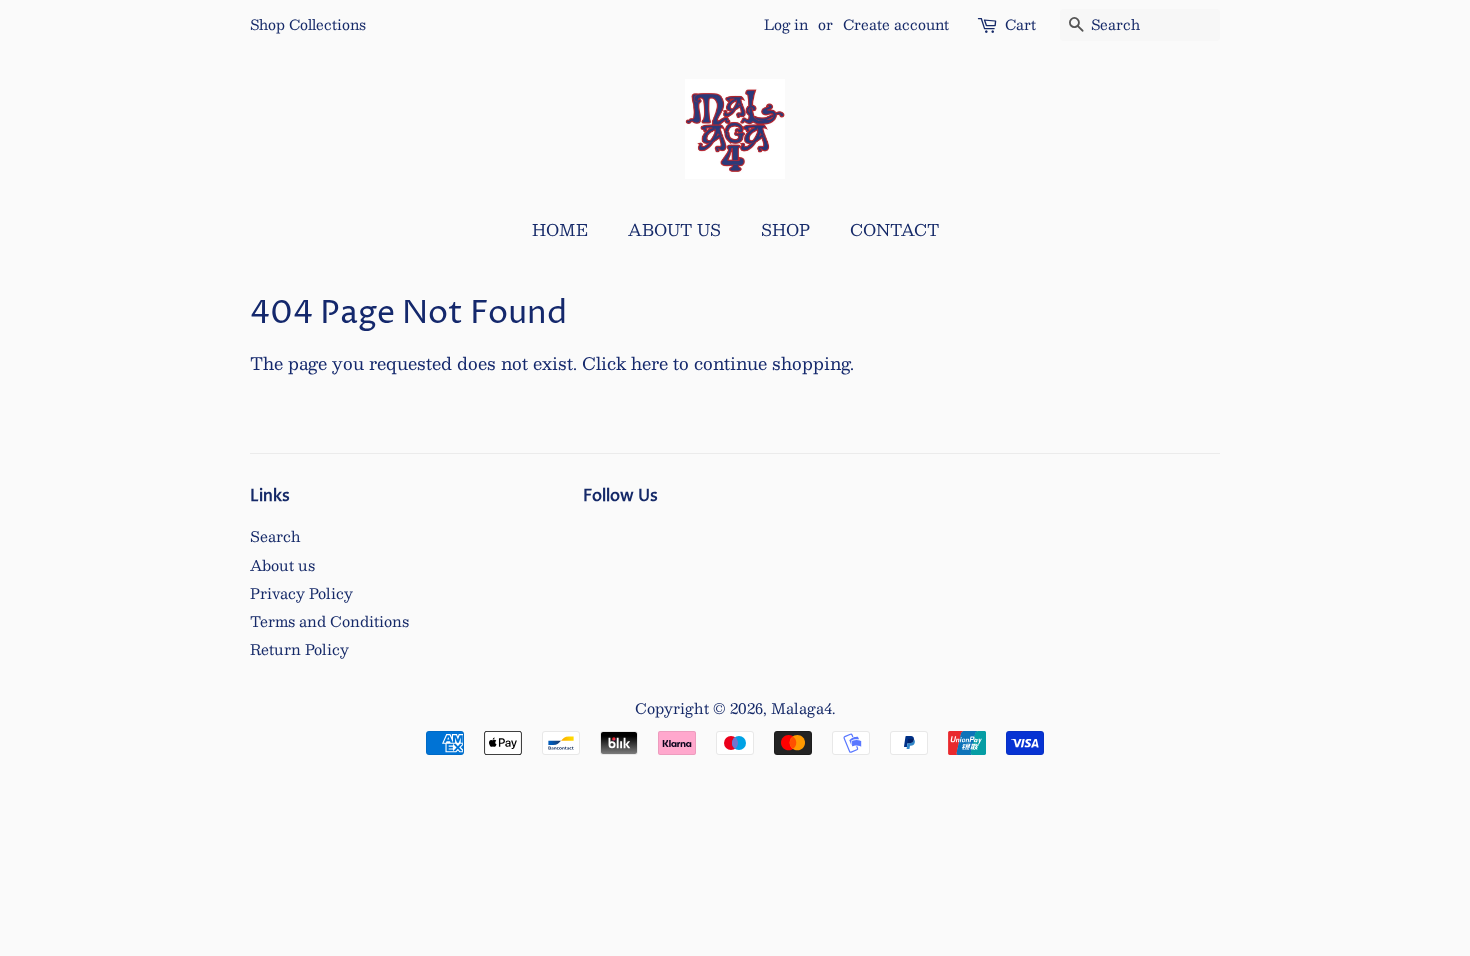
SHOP (785, 229)
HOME (560, 229)
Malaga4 (801, 708)
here (649, 363)
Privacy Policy (301, 593)
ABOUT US (674, 229)
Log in (786, 24)
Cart (1020, 24)
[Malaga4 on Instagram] (594, 539)
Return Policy (299, 649)
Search (275, 536)
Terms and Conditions (329, 621)
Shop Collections (308, 24)
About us (282, 565)
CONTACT (894, 229)
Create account (896, 24)
